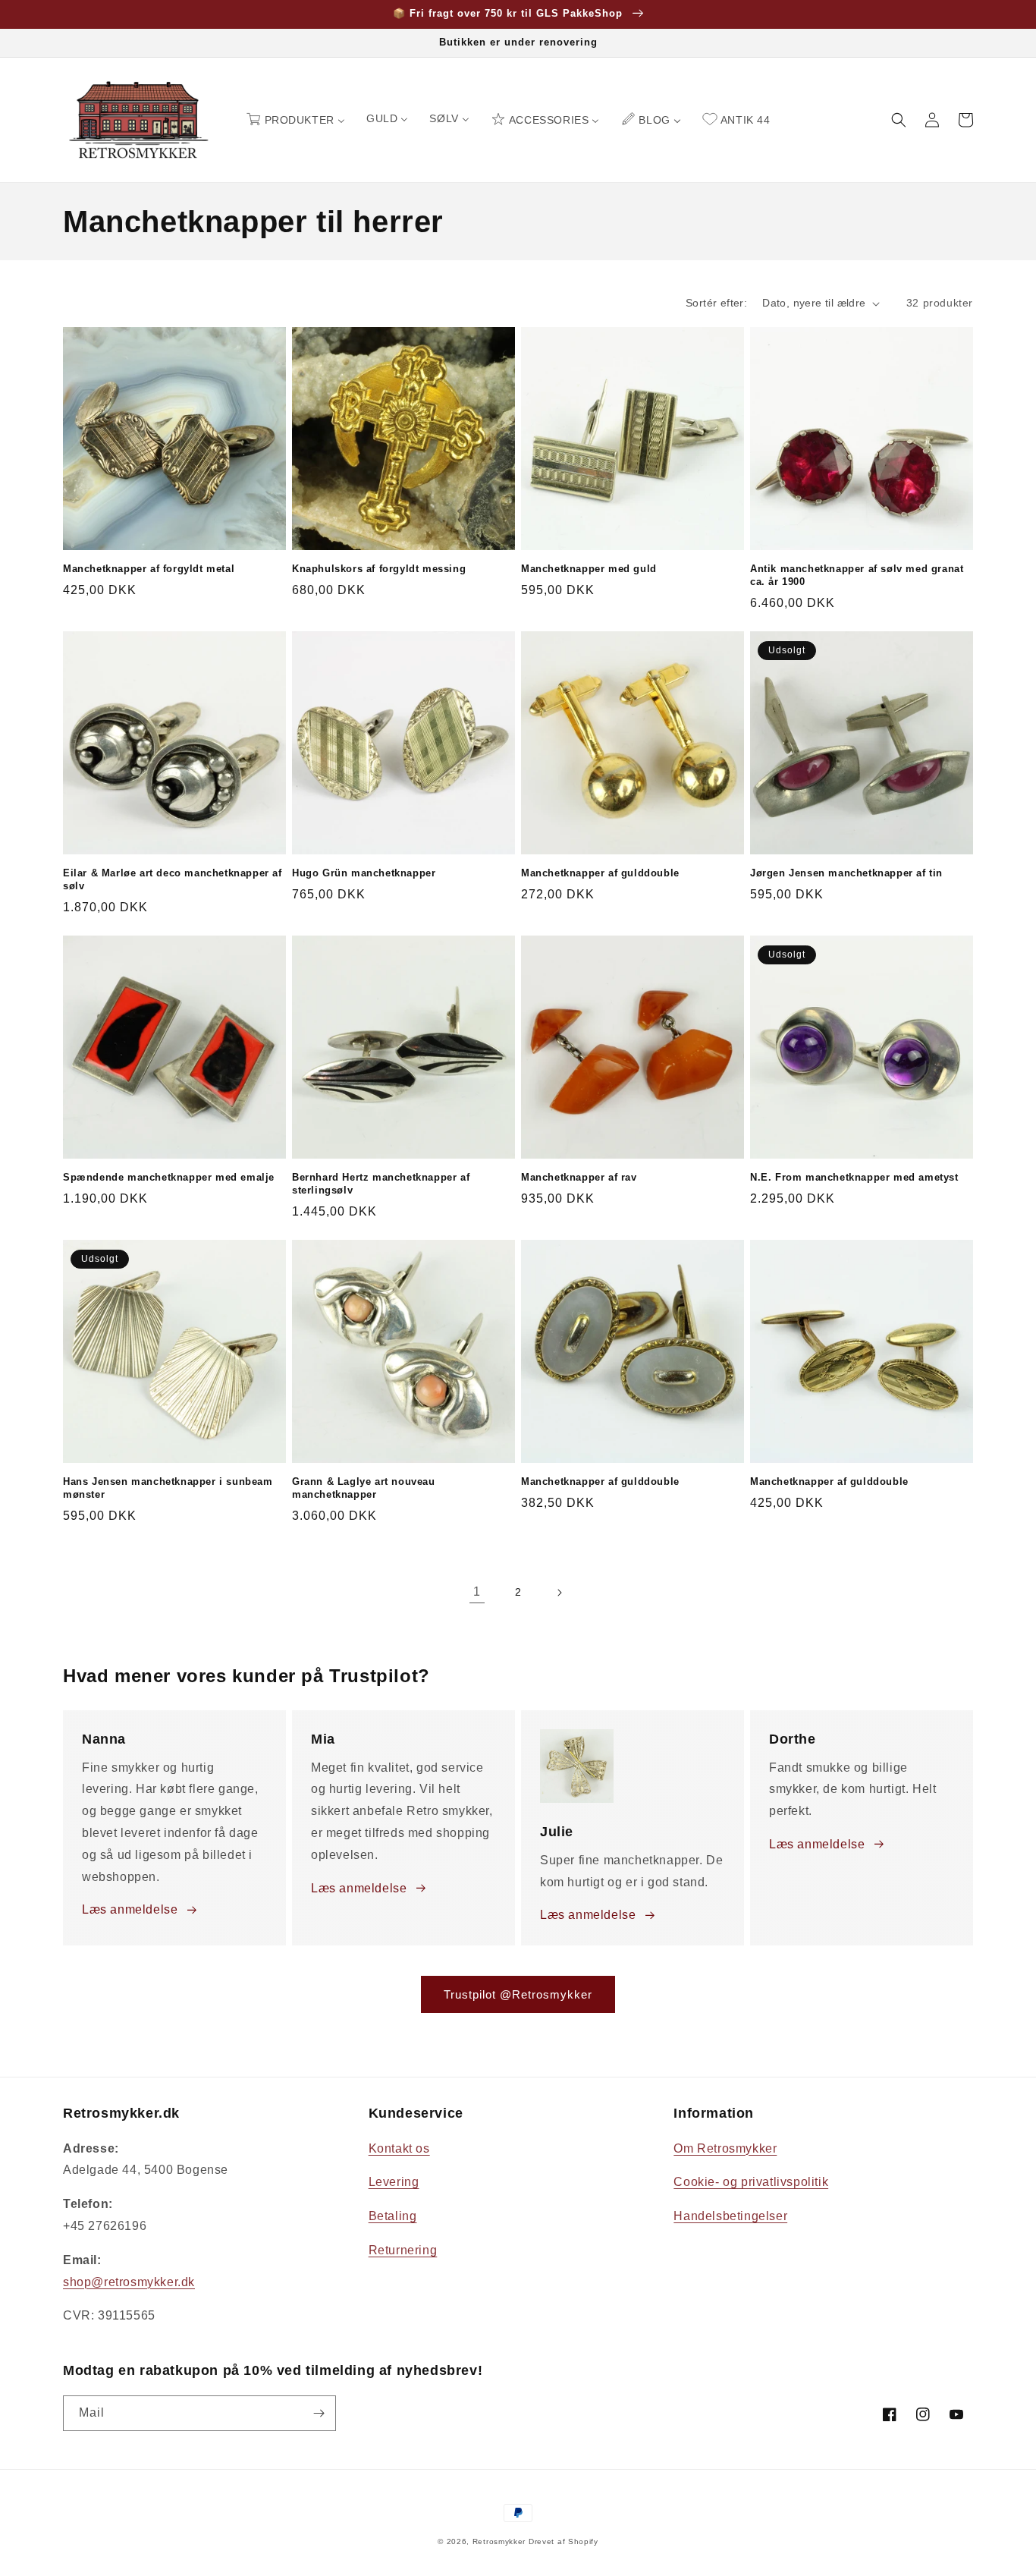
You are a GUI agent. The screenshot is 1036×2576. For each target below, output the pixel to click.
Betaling (393, 2216)
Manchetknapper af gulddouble (600, 873)
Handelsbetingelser (730, 2216)
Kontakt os (399, 2148)
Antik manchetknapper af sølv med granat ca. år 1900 (857, 575)
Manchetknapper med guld (589, 569)
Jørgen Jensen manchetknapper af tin (846, 873)
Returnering (403, 2250)
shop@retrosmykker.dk (129, 2282)
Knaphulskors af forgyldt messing (379, 569)
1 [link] (477, 1592)
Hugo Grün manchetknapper (364, 873)
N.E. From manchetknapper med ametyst (854, 1177)
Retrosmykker (499, 2541)
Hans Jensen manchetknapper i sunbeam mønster (168, 1488)
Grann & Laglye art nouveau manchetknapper (364, 1488)
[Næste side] (559, 1593)
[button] (899, 120)
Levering (394, 2182)
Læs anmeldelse (130, 1909)
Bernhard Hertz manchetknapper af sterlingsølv (381, 1184)
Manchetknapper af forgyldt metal (149, 569)
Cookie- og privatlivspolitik (751, 2182)
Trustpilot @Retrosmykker (518, 1994)
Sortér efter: (716, 303)
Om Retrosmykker (725, 2148)
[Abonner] (319, 2413)
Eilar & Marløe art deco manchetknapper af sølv (173, 879)
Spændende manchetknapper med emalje (169, 1177)
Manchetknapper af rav (579, 1177)
